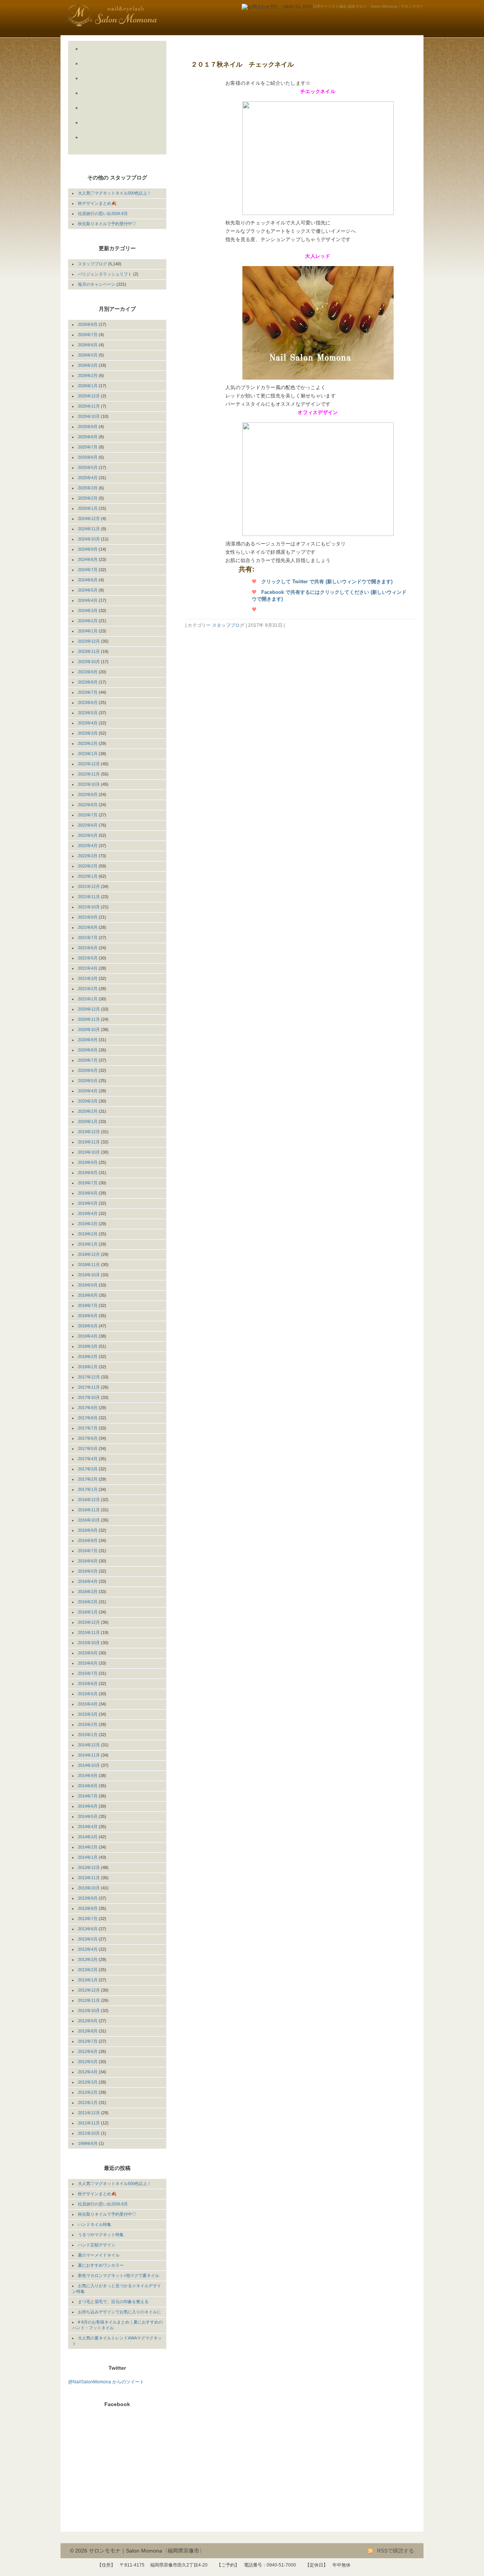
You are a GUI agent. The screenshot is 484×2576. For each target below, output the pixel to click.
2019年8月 (88, 1173)
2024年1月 (88, 631)
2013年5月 (88, 1939)
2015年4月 (88, 1704)
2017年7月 (88, 1428)
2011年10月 (89, 2133)
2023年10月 (89, 662)
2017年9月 (88, 1408)
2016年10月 (89, 1520)
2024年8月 (88, 559)
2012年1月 (88, 2103)
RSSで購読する (395, 2551)
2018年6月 (88, 1316)
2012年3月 (88, 2082)
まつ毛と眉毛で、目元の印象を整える (113, 2302)
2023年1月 (88, 754)
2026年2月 (88, 375)
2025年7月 (88, 447)
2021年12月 (89, 886)
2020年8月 (88, 1050)
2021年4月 (88, 968)
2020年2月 (88, 1111)
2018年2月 (88, 1357)
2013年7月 (88, 1919)
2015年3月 (88, 1714)
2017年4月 (88, 1459)
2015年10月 (89, 1643)
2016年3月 (88, 1592)
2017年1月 (88, 1489)
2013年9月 (88, 1898)
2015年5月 (88, 1694)
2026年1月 (88, 386)
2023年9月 (88, 672)
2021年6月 (88, 948)
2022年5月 (88, 835)
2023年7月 (88, 692)
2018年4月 (88, 1336)
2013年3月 (88, 1959)
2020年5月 (88, 1081)
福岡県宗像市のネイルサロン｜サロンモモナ (130, 15)
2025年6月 (88, 457)
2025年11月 (89, 406)
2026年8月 (88, 324)
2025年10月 (89, 416)
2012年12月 (89, 1990)
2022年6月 (88, 825)
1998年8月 (88, 2143)
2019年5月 (88, 1203)
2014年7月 (88, 1796)
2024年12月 (89, 519)
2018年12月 (89, 1254)
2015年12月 (89, 1622)
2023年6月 (88, 702)
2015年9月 (88, 1653)
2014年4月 (88, 1827)
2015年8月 (88, 1663)
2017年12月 (89, 1377)
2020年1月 (88, 1121)
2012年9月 (88, 2021)
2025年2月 (88, 498)
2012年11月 (89, 2000)
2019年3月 (88, 1224)
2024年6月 (88, 580)
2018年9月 (88, 1285)
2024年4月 (88, 600)
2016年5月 (88, 1571)
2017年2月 (88, 1479)
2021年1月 (88, 999)
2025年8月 (88, 437)
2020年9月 (88, 1040)
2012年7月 (88, 2041)
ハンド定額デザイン (97, 2245)
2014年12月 (89, 1745)
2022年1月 (88, 876)
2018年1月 (88, 1367)
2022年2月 (88, 866)
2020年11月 (89, 1019)
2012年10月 (89, 2011)
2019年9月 (88, 1162)
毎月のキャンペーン (97, 284)
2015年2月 (88, 1724)
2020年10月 (89, 1029)
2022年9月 (88, 794)
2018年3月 (88, 1346)
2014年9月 (88, 1775)
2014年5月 (88, 1816)
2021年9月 (88, 917)
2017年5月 (88, 1448)
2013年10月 (89, 1888)
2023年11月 (89, 651)
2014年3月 (88, 1837)
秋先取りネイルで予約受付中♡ (107, 224)
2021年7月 (88, 938)
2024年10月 (89, 539)
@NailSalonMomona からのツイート (106, 2382)
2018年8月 (88, 1295)
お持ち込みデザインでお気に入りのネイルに (119, 2312)
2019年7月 (88, 1183)
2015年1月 (88, 1735)
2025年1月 (88, 508)
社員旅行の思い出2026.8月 (103, 213)
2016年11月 (89, 1510)
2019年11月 (89, 1142)
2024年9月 (88, 549)
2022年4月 (88, 846)
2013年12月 (89, 1867)
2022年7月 (88, 815)
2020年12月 (89, 1009)
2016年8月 (88, 1540)
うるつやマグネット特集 (101, 2235)
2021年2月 (88, 989)
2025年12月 (89, 396)
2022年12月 (89, 764)
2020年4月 (88, 1091)
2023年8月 (88, 682)
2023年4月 (88, 723)
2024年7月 (88, 570)
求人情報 (110, 146)
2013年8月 (88, 1908)
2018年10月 (89, 1275)
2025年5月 (88, 467)
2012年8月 (88, 2031)
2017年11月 (89, 1387)
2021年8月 (88, 927)
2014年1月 (88, 1857)
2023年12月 (89, 641)
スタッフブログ (228, 625)
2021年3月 (88, 978)
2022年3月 (88, 856)
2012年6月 (88, 2051)
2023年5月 (88, 713)
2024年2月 (88, 621)
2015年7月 (88, 1673)
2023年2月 (88, 743)
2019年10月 (89, 1152)
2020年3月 (88, 1101)
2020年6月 (88, 1070)
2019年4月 (88, 1213)
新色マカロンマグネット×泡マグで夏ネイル (119, 2275)
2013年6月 (88, 1929)
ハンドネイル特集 (95, 2224)
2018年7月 (88, 1305)
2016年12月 (89, 1500)
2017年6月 (88, 1438)
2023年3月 (88, 733)
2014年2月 (88, 1847)
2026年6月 (88, 345)
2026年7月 (88, 335)
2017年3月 (88, 1469)
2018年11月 (89, 1265)
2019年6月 (88, 1193)
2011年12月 (89, 2113)
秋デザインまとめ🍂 (97, 203)
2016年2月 (88, 1602)
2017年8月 (88, 1418)
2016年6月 (88, 1561)
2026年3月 (88, 365)
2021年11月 (89, 897)
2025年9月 (88, 427)
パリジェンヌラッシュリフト (105, 274)
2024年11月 (89, 529)
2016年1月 (88, 1612)
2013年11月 (89, 1878)
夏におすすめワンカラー (101, 2265)
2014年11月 (89, 1755)
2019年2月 (88, 1234)
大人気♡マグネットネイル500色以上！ (115, 193)
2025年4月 (88, 478)
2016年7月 (88, 1551)
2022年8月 (88, 805)
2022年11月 (89, 774)
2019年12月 (89, 1132)
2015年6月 (88, 1684)
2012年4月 (88, 2072)
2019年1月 (88, 1244)
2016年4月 (88, 1581)
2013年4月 (88, 1949)
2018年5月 (88, 1326)
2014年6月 (88, 1806)
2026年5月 (88, 355)
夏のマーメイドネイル (99, 2255)
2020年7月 (88, 1060)
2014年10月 (89, 1765)
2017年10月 (89, 1397)
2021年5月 (88, 958)
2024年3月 (88, 611)
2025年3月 (88, 488)
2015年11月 (89, 1632)
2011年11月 (89, 2123)
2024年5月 (88, 590)
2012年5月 (88, 2062)
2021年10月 (89, 907)
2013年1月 (88, 1980)
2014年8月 (88, 1786)
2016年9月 (88, 1530)
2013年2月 (88, 1970)
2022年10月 (89, 784)
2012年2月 (88, 2092)
